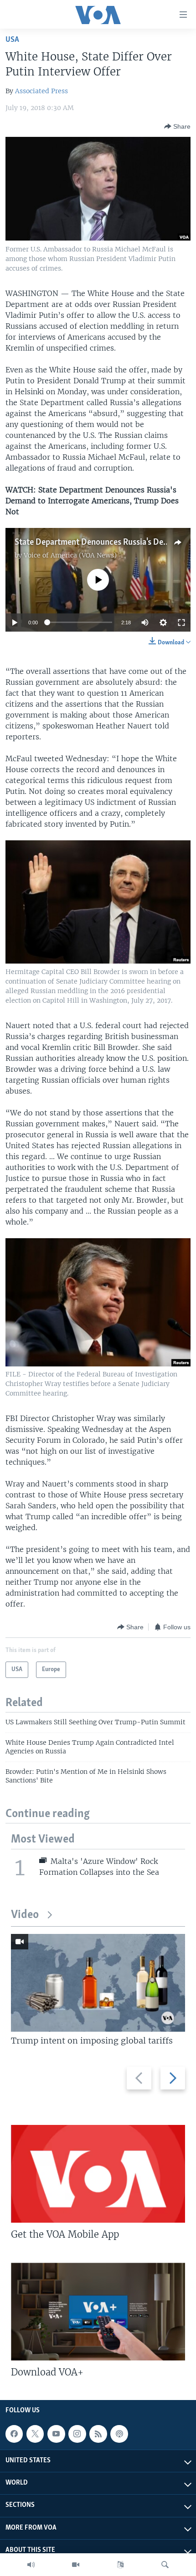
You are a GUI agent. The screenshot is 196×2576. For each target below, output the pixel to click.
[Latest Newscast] (31, 2565)
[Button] (177, 126)
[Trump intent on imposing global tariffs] (98, 1983)
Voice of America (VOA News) (70, 555)
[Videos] (76, 2565)
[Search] (165, 2565)
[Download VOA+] (98, 2312)
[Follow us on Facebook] (14, 2434)
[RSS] (98, 2434)
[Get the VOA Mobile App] (98, 2174)
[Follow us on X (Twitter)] (35, 2434)
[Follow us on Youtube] (56, 2434)
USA (12, 40)
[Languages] (120, 2565)
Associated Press (41, 91)
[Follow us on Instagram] (77, 2434)
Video (25, 1915)
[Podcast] (119, 2434)
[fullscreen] (181, 623)
